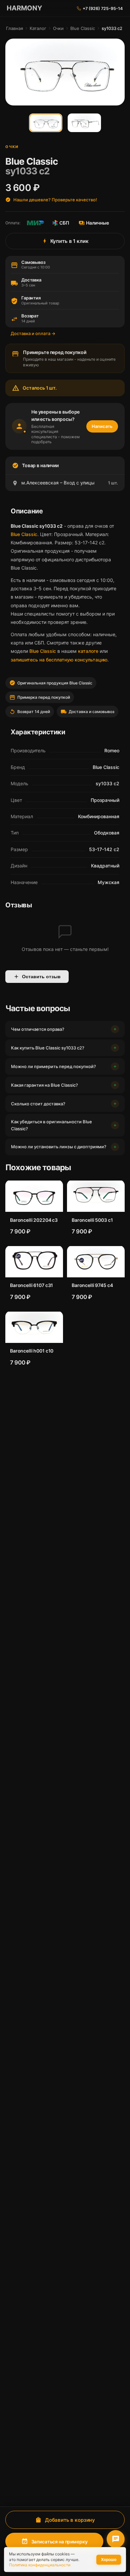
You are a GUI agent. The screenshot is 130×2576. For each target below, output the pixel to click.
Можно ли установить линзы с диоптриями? (59, 1147)
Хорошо (109, 2560)
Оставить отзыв (41, 977)
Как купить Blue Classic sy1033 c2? (48, 1048)
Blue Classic (83, 28)
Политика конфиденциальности (40, 2565)
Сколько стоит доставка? (38, 1104)
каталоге (88, 651)
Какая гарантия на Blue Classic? (44, 1085)
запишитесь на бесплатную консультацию (59, 660)
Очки (58, 28)
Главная (14, 28)
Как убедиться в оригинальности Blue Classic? (51, 1125)
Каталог (38, 28)
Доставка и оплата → (33, 333)
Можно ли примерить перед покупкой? (53, 1066)
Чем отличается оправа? (38, 1029)
